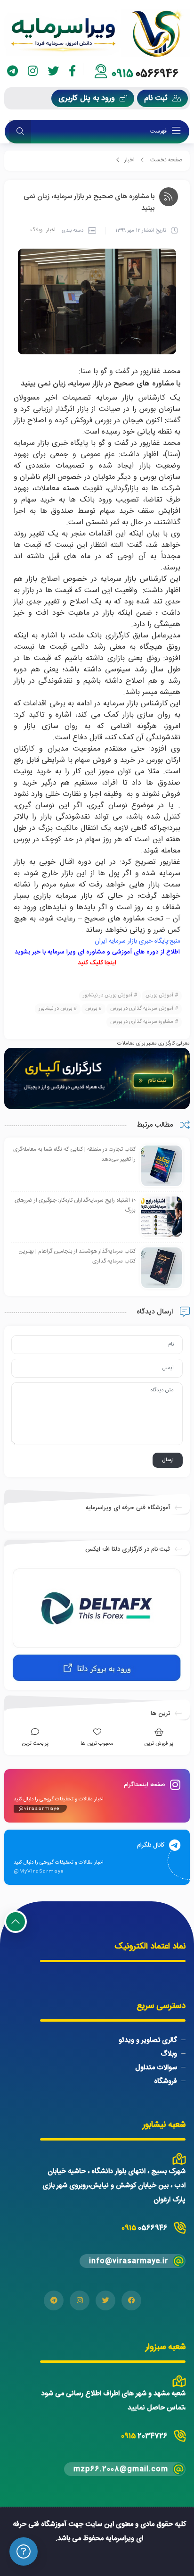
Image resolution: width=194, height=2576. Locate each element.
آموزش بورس (159, 995)
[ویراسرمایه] (97, 33)
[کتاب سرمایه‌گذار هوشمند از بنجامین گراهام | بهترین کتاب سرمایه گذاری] (162, 1268)
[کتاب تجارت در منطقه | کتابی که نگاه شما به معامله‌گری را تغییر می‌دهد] (162, 1166)
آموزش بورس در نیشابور (108, 995)
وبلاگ (36, 230)
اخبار (129, 160)
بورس (91, 1009)
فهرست (159, 131)
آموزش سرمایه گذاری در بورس (142, 1009)
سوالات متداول (156, 2068)
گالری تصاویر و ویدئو (148, 2040)
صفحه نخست (166, 160)
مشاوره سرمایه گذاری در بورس (142, 1022)
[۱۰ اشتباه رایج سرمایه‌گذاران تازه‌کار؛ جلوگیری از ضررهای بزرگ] (162, 1217)
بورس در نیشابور (55, 1009)
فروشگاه (166, 2081)
